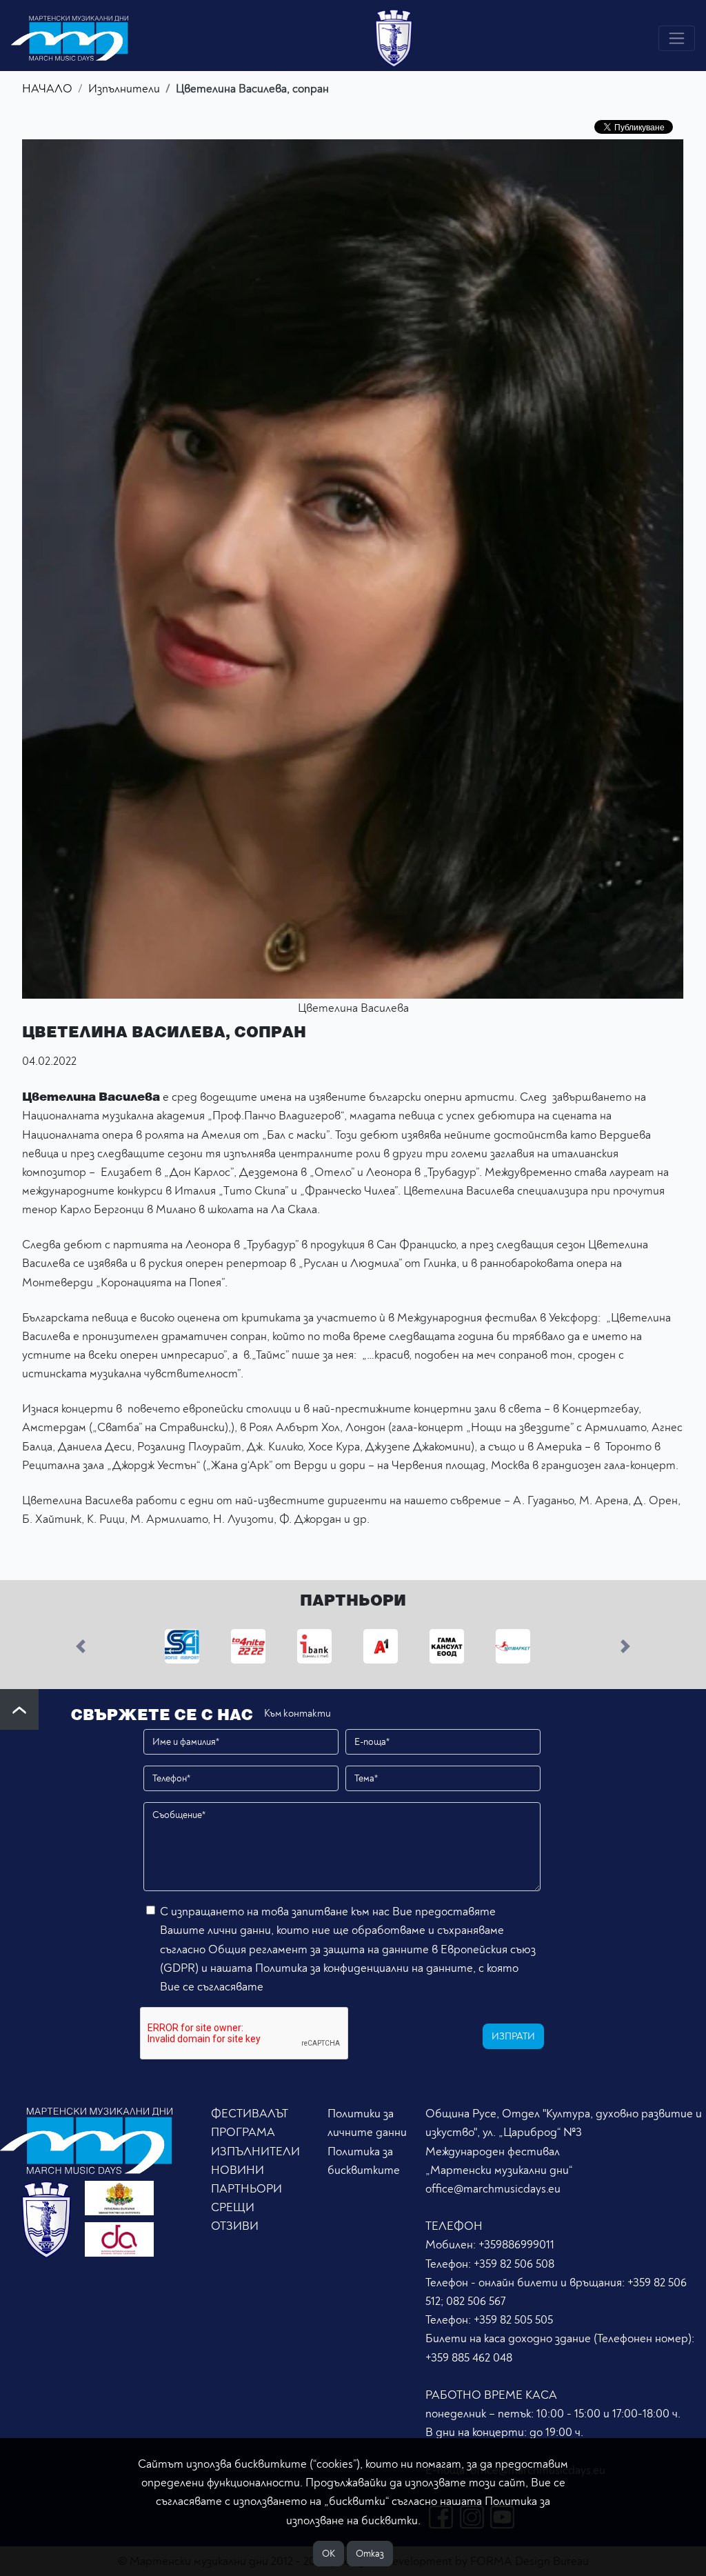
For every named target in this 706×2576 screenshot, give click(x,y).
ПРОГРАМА (243, 2132)
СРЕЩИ (233, 2207)
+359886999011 (516, 2245)
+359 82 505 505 (513, 2320)
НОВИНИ (238, 2170)
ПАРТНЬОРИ (246, 2189)
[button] (81, 1646)
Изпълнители (124, 89)
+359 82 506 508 (514, 2264)
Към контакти (297, 1714)
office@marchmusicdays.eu (493, 2189)
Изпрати (513, 2036)
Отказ (370, 2554)
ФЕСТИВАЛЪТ (250, 2114)
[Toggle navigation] (677, 38)
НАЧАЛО (47, 89)
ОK (329, 2554)
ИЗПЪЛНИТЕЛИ (255, 2151)
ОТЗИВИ (235, 2226)
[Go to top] (19, 1709)
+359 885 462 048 (469, 2358)
